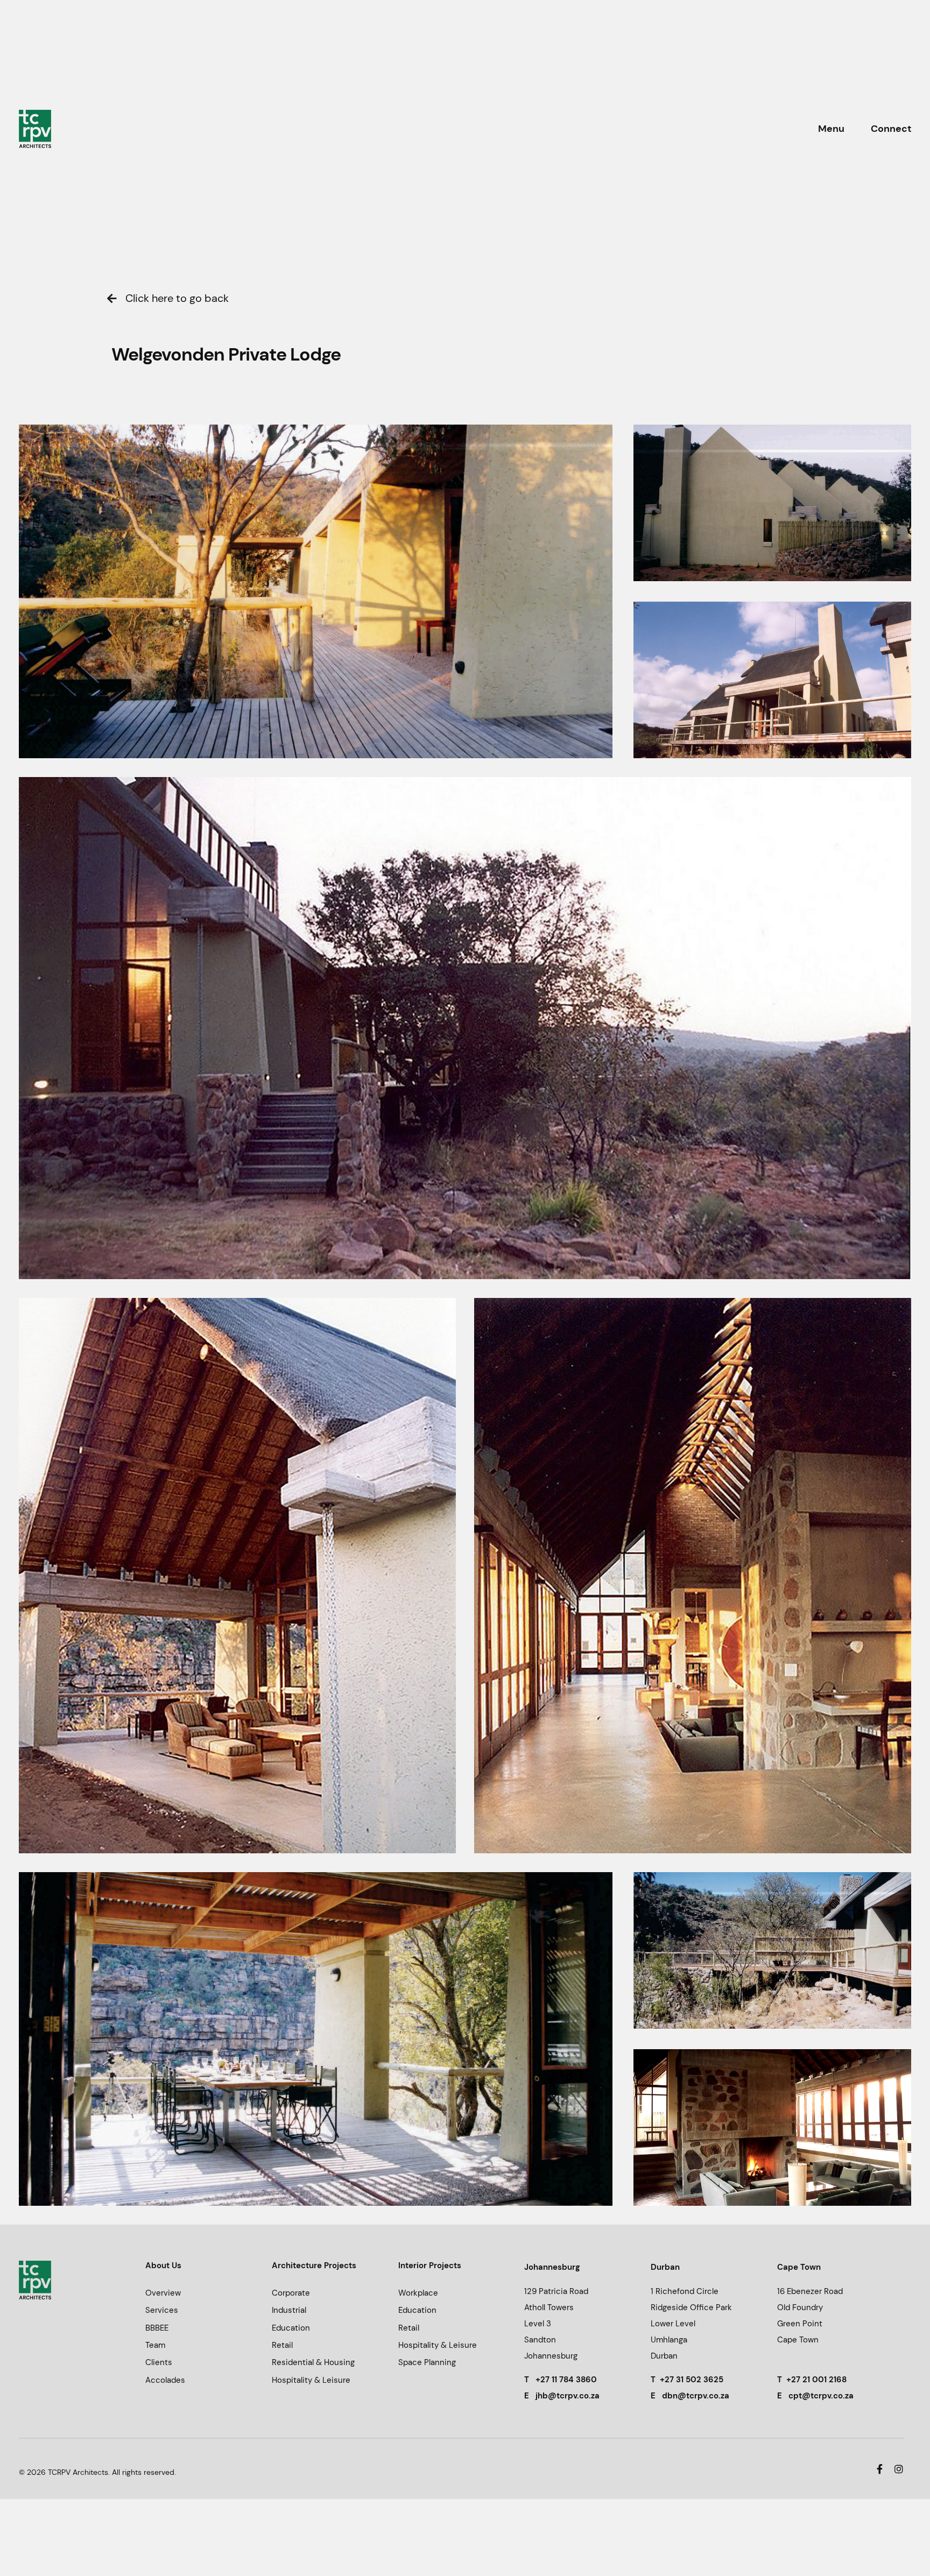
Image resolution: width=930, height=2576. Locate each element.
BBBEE (157, 2328)
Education (291, 2328)
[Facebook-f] (880, 2469)
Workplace (418, 2293)
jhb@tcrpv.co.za (568, 2396)
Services (162, 2310)
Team (155, 2345)
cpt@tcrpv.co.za (821, 2396)
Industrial (289, 2310)
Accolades (165, 2380)
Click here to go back (177, 298)
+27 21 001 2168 (816, 2380)
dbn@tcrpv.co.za (696, 2396)
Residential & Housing (313, 2362)
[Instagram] (899, 2469)
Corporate (291, 2293)
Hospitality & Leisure (311, 2380)
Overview (163, 2293)
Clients (159, 2362)
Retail (282, 2345)
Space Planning (427, 2362)
